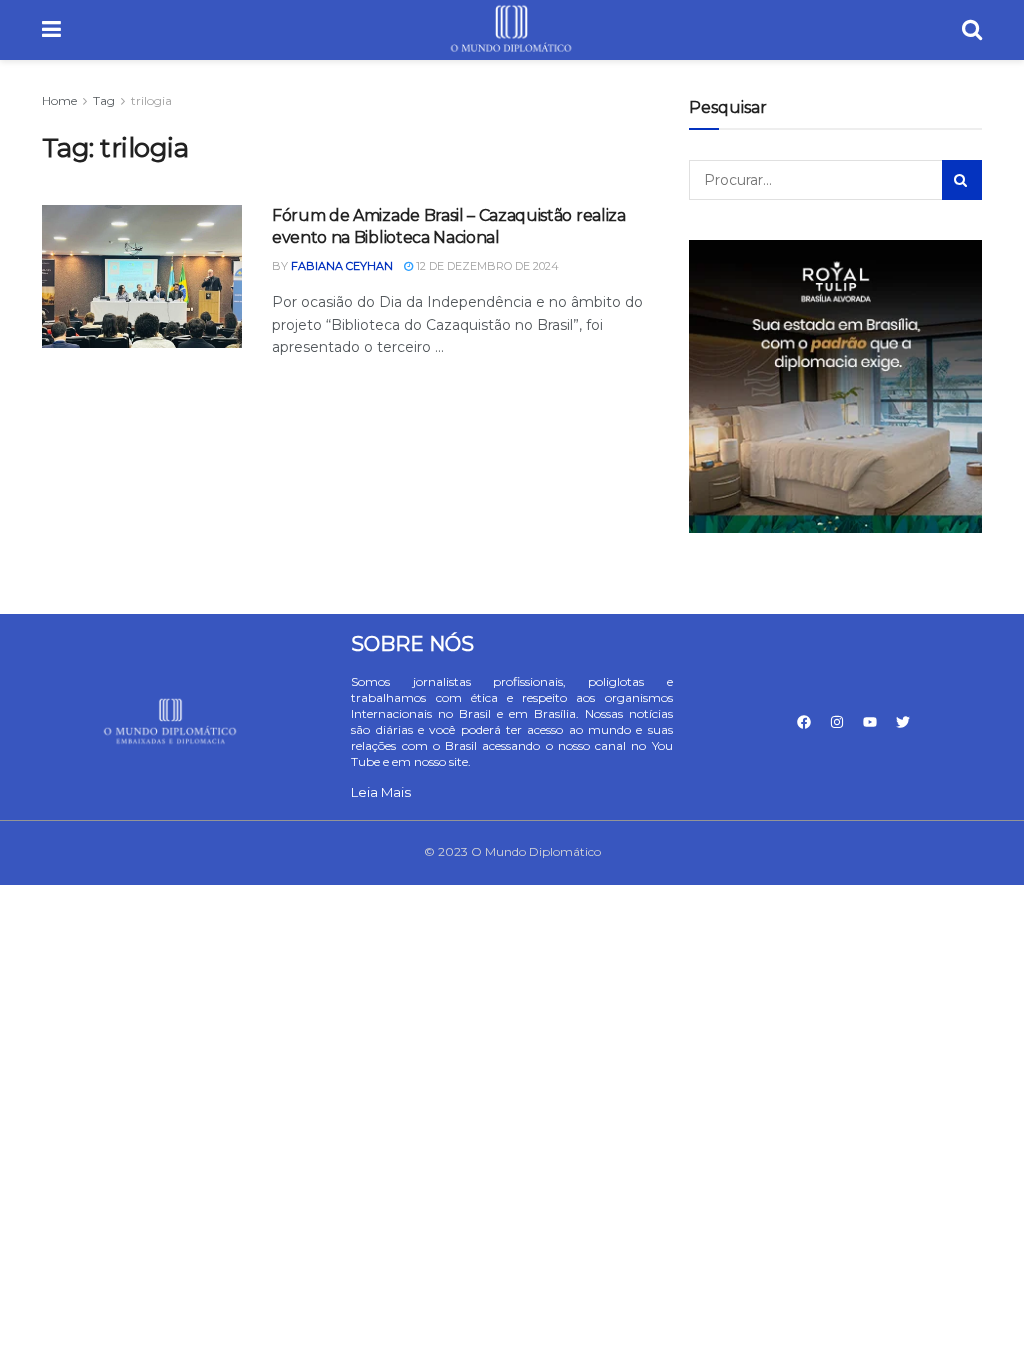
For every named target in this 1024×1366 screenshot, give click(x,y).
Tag (104, 100)
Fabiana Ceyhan (342, 266)
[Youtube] (870, 722)
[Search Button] (962, 180)
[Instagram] (837, 722)
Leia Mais (381, 792)
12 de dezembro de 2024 (486, 266)
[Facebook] (804, 722)
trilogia (151, 100)
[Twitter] (903, 722)
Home (59, 100)
